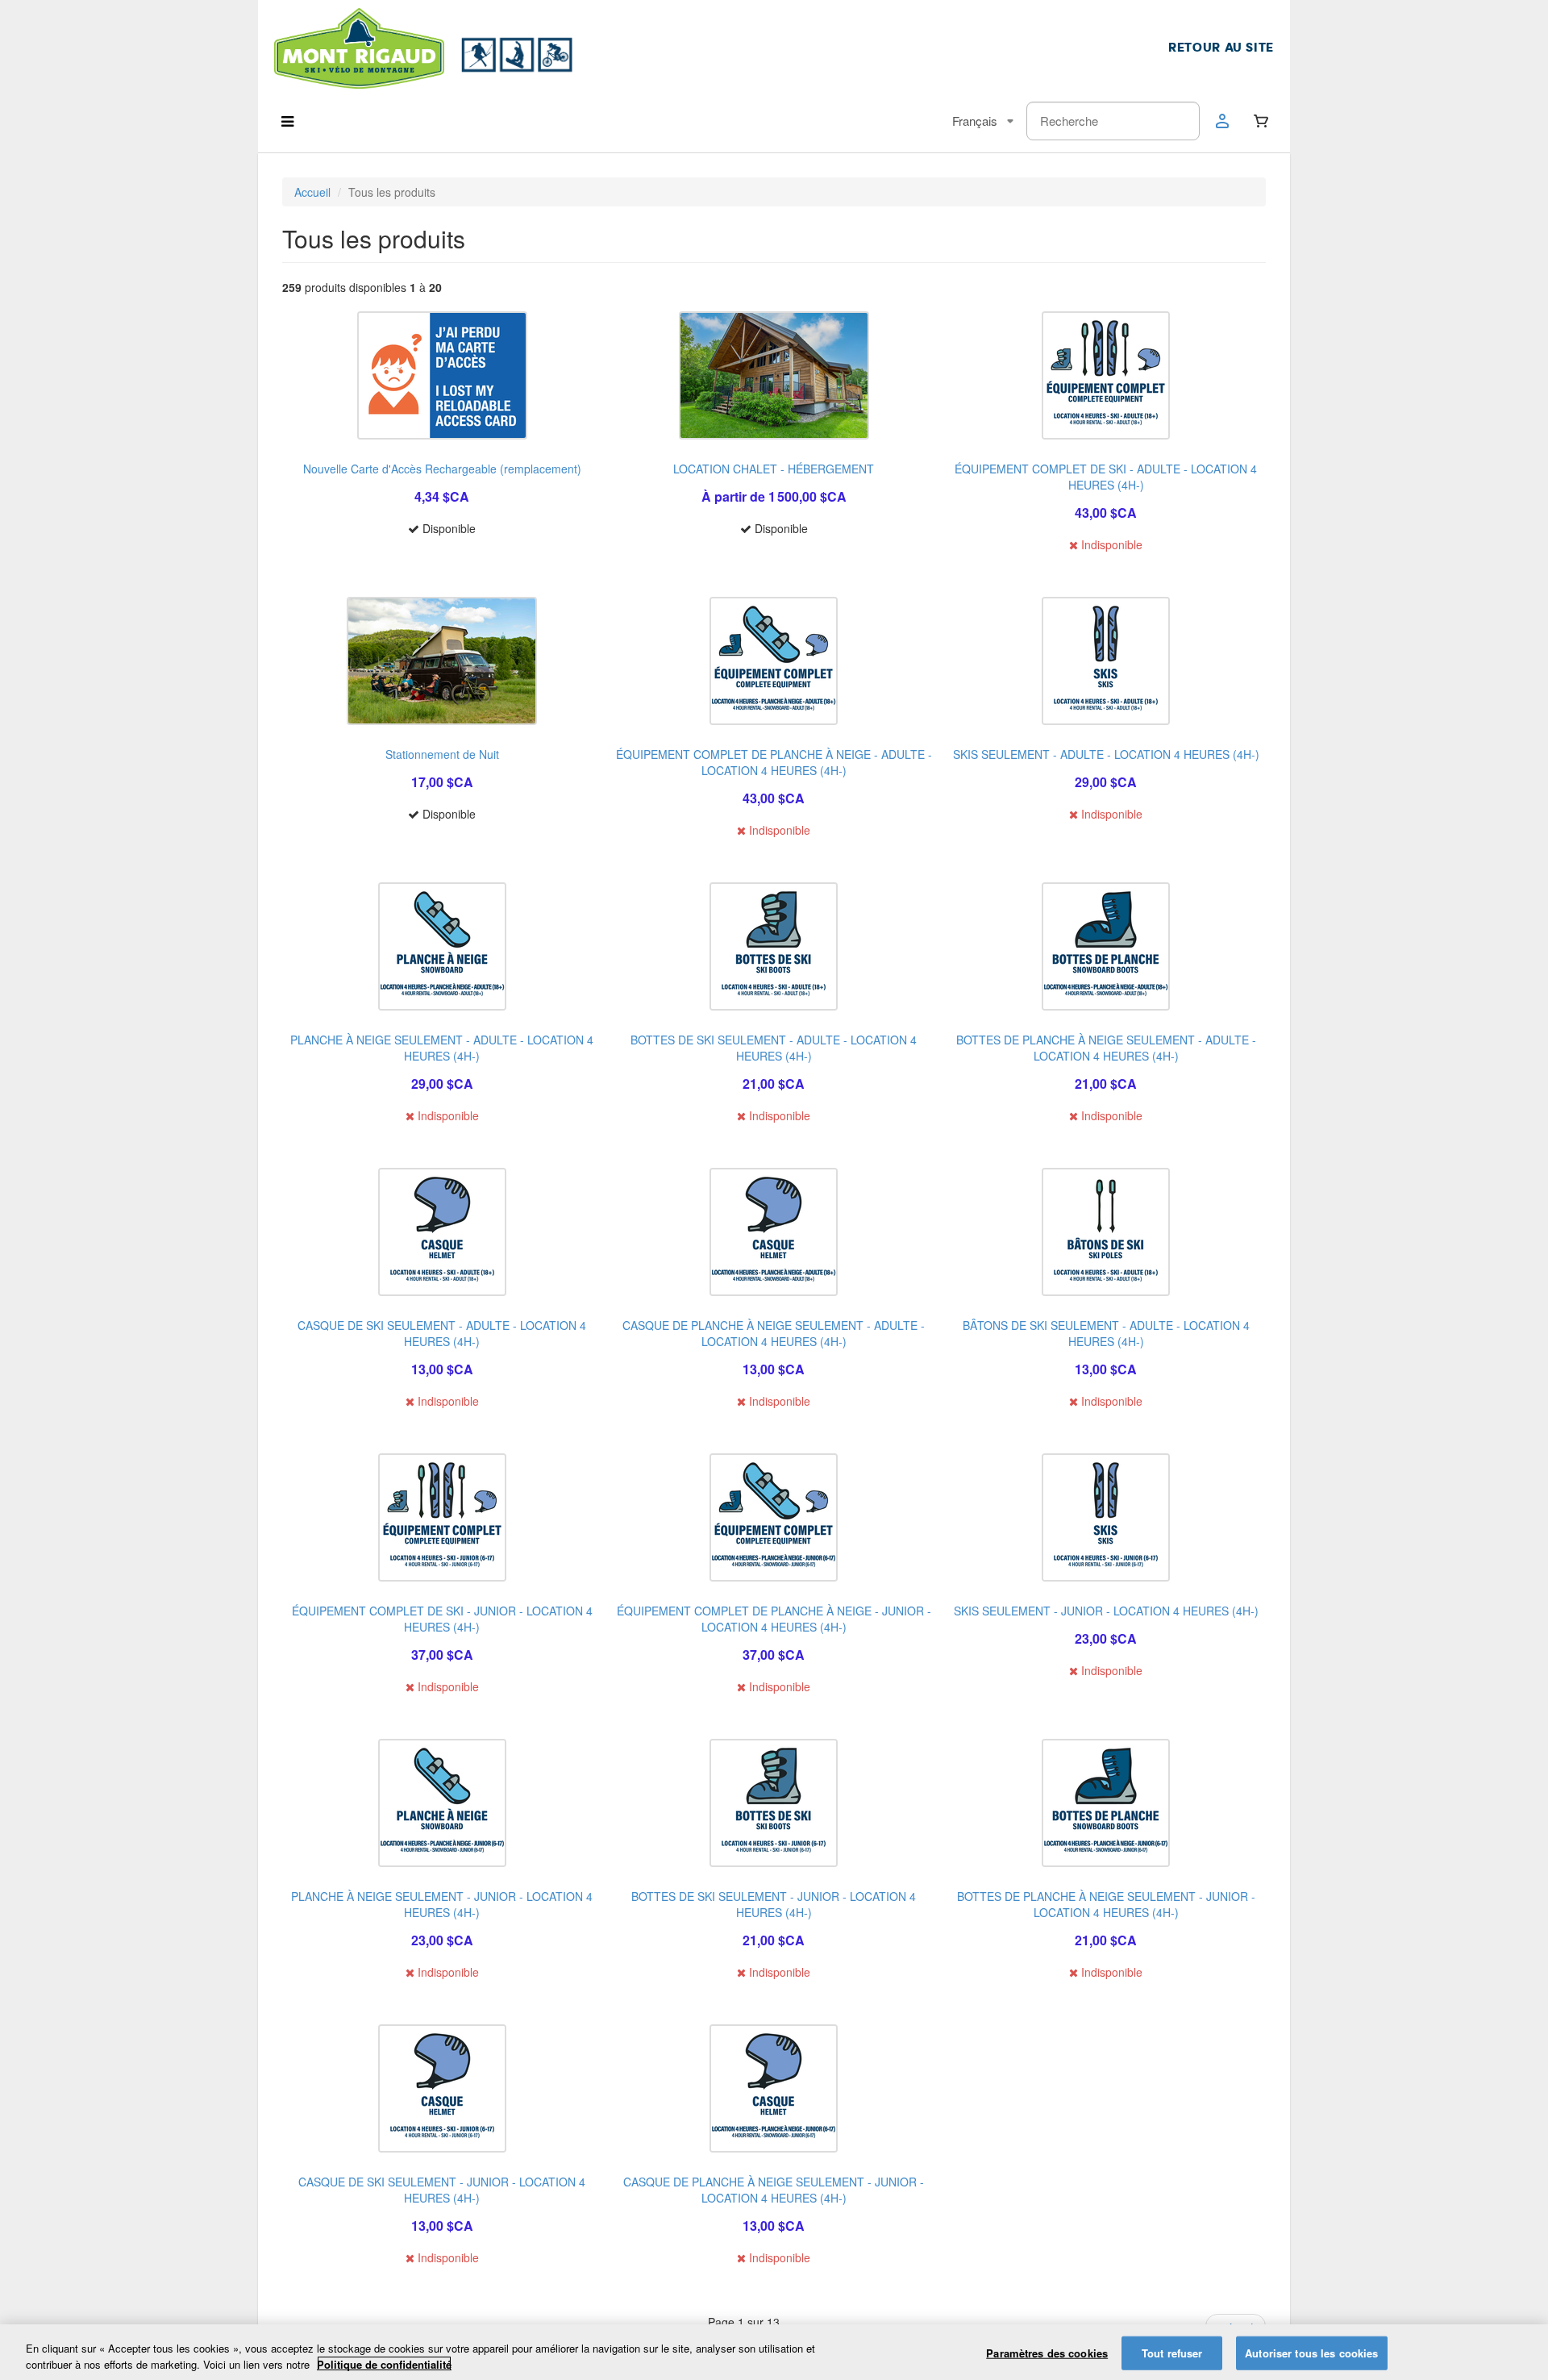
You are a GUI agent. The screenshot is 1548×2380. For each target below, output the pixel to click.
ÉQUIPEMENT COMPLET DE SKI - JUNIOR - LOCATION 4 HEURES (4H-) (442, 1619)
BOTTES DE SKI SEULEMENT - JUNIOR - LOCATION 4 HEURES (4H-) (774, 1904)
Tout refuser (1172, 2353)
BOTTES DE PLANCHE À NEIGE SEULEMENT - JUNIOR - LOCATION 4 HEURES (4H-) (1106, 1904)
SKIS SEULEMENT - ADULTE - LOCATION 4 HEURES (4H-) (1106, 754)
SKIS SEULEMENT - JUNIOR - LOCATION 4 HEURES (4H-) (1106, 1611)
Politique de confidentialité (384, 2363)
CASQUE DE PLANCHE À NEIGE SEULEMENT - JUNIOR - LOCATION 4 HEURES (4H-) (774, 2190)
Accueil (312, 192)
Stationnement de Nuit (442, 754)
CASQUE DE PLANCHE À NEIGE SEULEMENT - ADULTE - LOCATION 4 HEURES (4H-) (774, 1333)
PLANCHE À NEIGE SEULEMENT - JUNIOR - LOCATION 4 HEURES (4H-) (442, 1904)
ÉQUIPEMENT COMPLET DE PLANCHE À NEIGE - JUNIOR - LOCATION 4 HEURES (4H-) (774, 1619)
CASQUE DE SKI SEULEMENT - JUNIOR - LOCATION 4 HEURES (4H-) (442, 2190)
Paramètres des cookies (1047, 2353)
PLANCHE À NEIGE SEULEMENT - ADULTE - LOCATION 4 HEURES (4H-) (442, 1048)
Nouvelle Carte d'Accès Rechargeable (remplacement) (442, 469)
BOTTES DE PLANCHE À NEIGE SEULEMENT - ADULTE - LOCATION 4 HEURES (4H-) (1106, 1048)
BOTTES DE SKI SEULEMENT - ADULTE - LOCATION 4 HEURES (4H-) (774, 1048)
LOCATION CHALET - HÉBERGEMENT (774, 469)
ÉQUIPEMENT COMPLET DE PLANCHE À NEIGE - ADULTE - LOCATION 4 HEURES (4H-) (774, 762)
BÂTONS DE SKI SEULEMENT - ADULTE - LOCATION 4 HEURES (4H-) (1106, 1333)
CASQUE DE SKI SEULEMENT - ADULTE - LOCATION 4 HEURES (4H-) (442, 1333)
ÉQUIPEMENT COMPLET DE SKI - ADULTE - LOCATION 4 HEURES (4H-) (1106, 477)
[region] (774, 2352)
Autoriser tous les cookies (1311, 2353)
